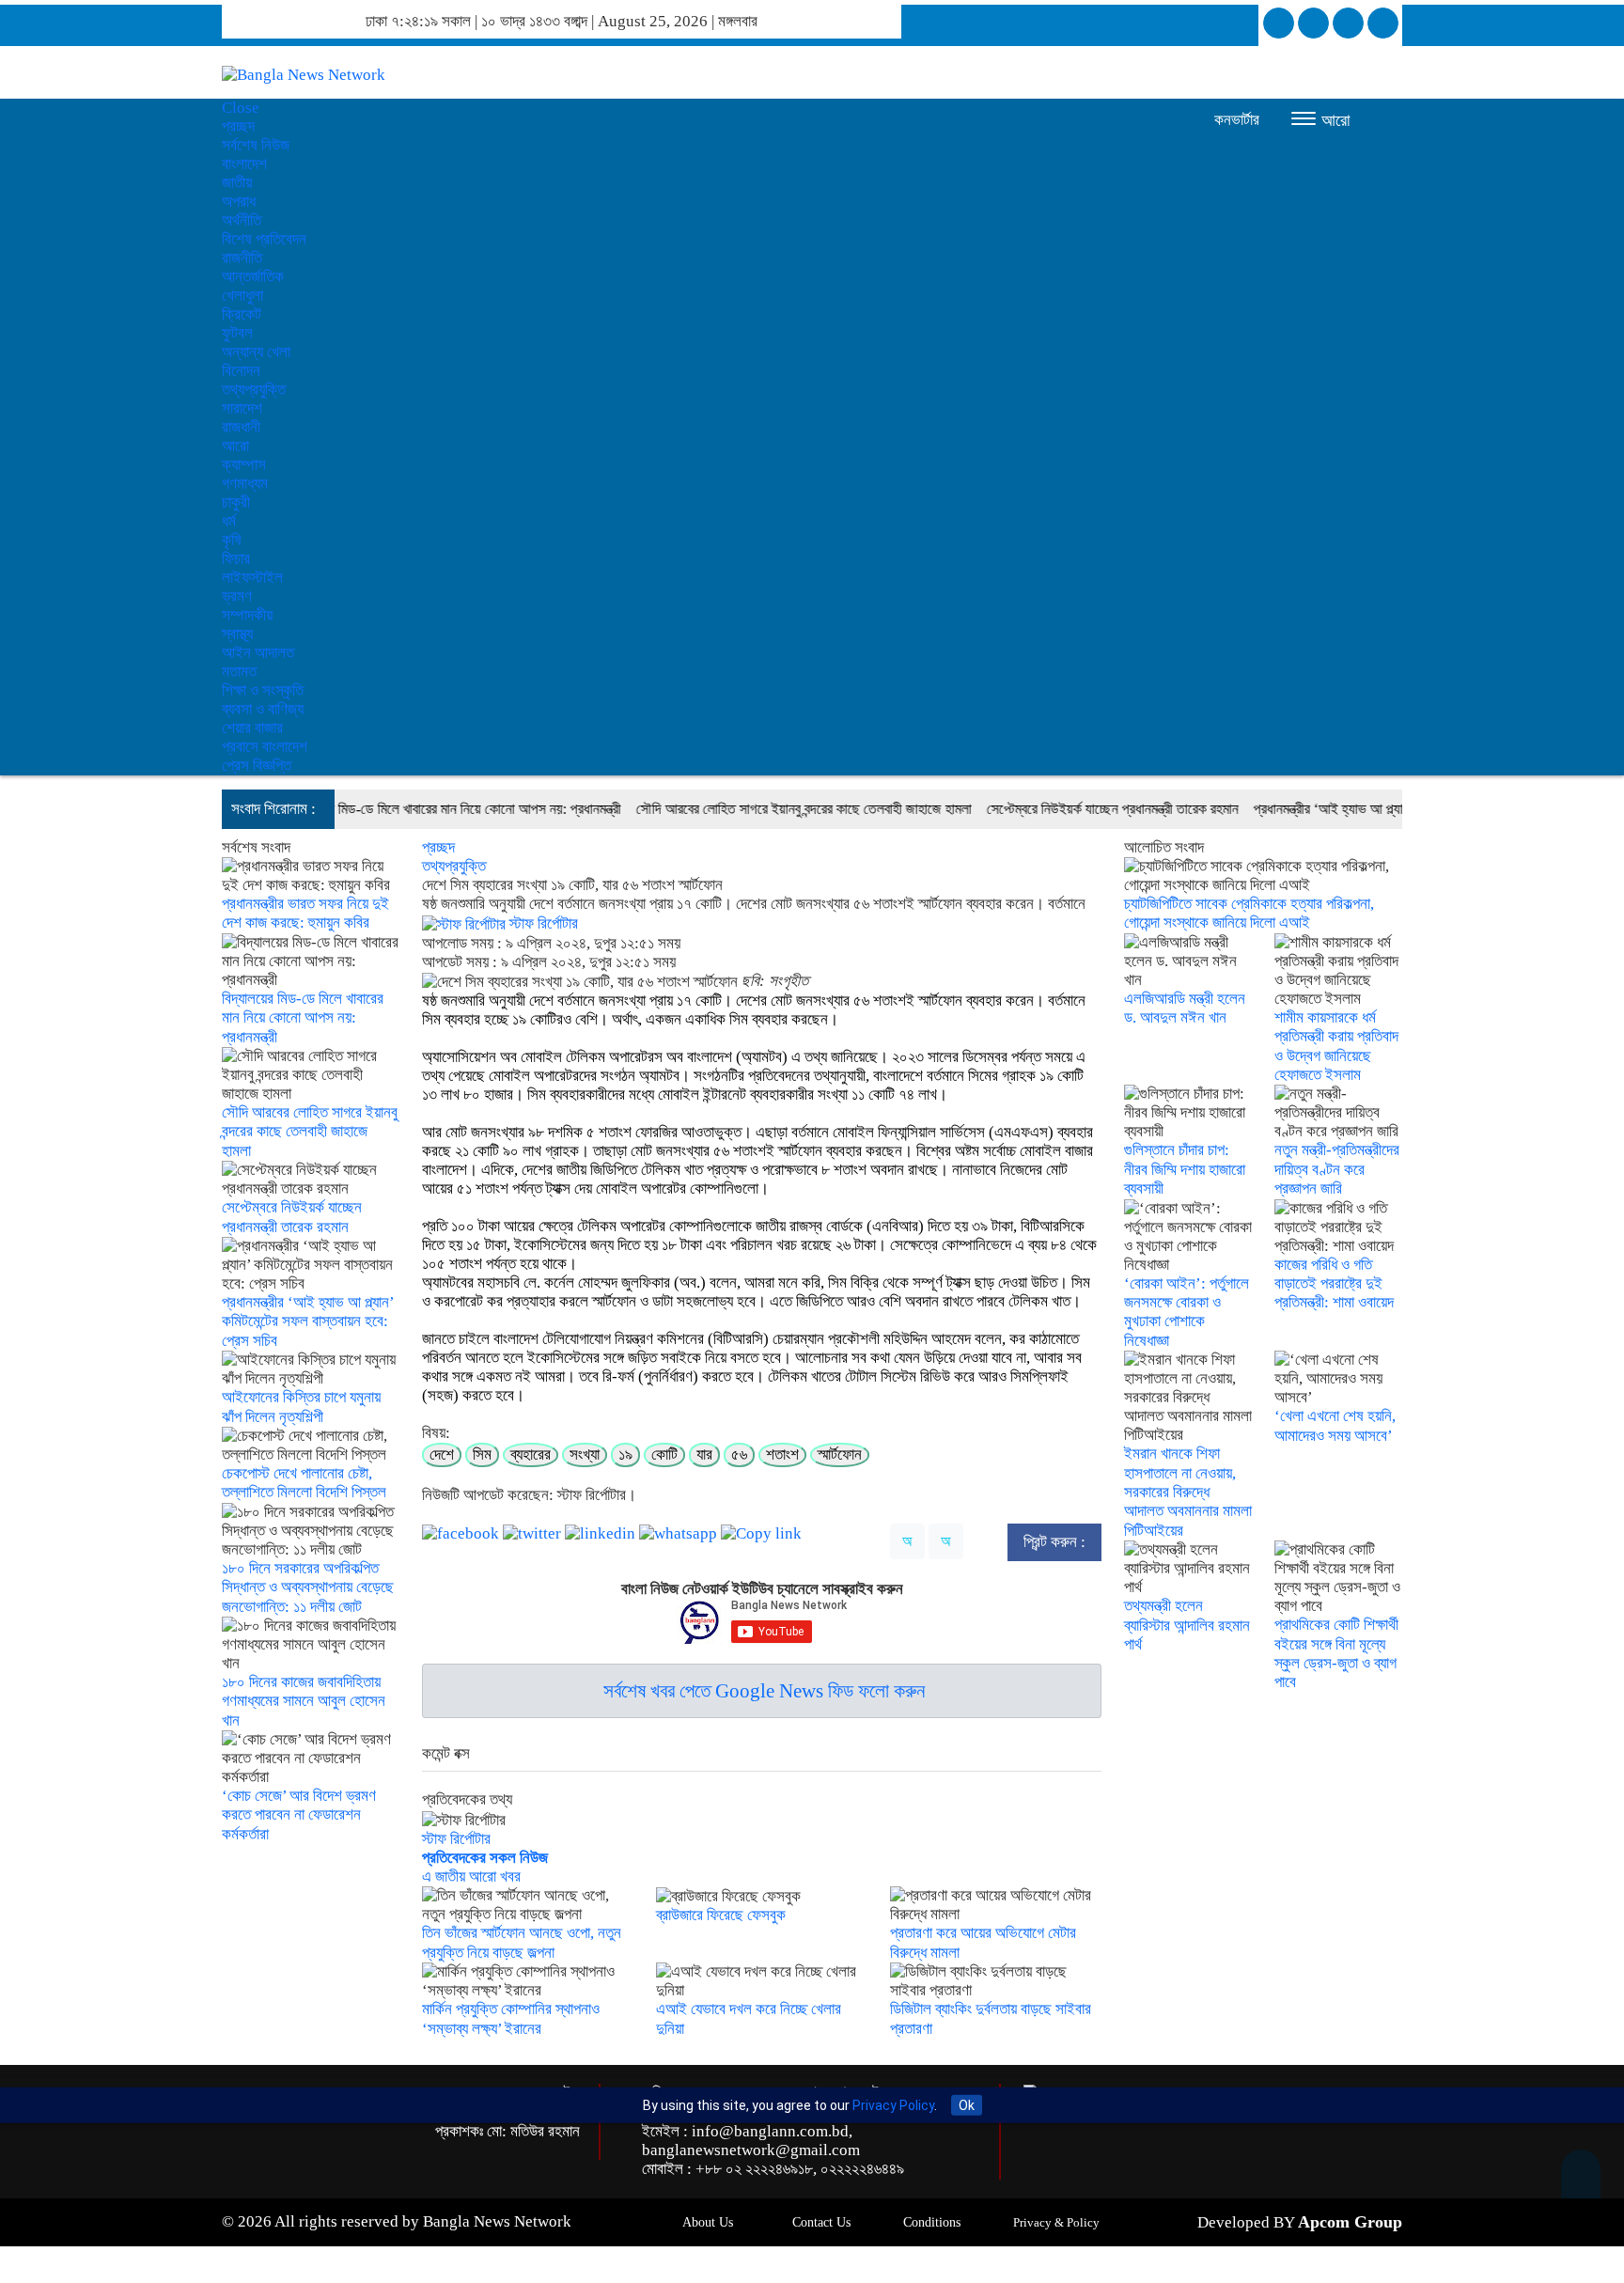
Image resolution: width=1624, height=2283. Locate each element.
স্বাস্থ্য (237, 634)
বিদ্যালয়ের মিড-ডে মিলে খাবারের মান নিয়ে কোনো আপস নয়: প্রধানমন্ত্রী (392, 809)
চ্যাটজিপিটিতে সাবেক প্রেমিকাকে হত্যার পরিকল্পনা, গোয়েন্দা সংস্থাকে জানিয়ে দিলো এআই (1249, 913)
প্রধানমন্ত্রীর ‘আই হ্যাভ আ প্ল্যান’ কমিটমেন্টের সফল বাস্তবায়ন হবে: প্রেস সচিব (1378, 809)
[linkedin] (1348, 23)
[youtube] (1383, 23)
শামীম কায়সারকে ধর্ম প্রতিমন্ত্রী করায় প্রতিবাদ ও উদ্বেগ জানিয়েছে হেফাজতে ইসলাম (1336, 1046)
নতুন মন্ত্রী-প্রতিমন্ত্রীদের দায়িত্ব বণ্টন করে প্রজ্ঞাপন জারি (1337, 1169)
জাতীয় (237, 183)
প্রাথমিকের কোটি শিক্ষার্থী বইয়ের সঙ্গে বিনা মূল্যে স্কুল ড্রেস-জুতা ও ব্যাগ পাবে (1336, 1653)
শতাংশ (782, 1454)
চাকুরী (236, 502)
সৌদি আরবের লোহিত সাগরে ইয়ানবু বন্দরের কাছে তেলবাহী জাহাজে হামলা (743, 809)
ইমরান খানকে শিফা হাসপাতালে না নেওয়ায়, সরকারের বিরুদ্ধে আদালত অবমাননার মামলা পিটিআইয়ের (1188, 1492)
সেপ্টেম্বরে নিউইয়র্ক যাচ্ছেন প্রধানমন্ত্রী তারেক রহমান (1052, 809)
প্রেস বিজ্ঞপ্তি (257, 766)
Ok (967, 2105)
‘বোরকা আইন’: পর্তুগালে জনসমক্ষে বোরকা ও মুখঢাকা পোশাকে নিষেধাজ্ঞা (1187, 1312)
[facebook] (1279, 23)
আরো (235, 446)
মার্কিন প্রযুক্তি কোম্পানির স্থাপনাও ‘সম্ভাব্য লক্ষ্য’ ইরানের (511, 2018)
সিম (482, 1454)
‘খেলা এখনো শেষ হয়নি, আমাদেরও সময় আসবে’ (1335, 1425)
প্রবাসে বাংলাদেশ (265, 747)
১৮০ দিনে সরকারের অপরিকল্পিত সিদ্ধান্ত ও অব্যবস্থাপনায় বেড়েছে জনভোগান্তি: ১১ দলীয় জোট (308, 1587)
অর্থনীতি (242, 220)
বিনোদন (241, 371)
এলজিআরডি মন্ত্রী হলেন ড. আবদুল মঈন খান (1185, 1008)
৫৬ (739, 1454)
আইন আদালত (258, 653)
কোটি (664, 1454)
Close (241, 108)
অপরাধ (239, 202)
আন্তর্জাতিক (253, 277)
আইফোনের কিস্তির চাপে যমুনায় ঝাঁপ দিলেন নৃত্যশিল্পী (301, 1407)
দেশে (442, 1454)
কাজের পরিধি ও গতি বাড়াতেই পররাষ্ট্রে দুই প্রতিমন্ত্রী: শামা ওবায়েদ (1334, 1284)
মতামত (239, 672)
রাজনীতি (242, 258)
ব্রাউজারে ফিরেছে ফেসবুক (721, 1915)
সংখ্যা (585, 1454)
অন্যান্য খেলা (256, 352)
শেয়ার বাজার (252, 728)
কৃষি (232, 540)
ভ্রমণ (237, 596)
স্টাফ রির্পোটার (542, 923)
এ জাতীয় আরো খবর (471, 1876)
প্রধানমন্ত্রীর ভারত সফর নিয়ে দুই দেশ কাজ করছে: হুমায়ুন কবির (305, 913)
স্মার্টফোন (840, 1454)
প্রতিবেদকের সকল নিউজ (485, 1858)
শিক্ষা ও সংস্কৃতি (263, 690)
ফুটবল (237, 333)
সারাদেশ (242, 408)
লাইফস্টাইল (252, 578)
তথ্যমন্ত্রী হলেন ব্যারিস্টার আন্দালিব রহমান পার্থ (1187, 1625)
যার (704, 1454)
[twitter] (1313, 23)
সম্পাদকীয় (247, 615)
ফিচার (236, 559)
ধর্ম (229, 521)
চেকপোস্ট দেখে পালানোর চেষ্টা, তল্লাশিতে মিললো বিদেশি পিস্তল (304, 1483)
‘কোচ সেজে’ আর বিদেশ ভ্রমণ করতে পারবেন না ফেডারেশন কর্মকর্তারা (299, 1815)
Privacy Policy (893, 2105)
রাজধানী (241, 427)
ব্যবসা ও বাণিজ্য (263, 709)
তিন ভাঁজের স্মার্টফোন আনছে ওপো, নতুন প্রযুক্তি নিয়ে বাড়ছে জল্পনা (522, 1942)
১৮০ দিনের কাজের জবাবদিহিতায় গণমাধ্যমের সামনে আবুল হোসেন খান (304, 1701)
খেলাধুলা (242, 296)
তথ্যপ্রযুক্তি (254, 390)
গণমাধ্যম (245, 484)
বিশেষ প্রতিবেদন (264, 239)
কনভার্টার (1237, 120)
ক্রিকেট (242, 314)
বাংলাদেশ (244, 164)
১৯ (625, 1454)
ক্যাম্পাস (244, 465)
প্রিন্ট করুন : (1054, 1542)
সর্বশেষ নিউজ (256, 145)
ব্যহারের (531, 1454)
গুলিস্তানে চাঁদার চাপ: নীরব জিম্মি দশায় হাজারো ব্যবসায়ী (1185, 1169)
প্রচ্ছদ (238, 126)
